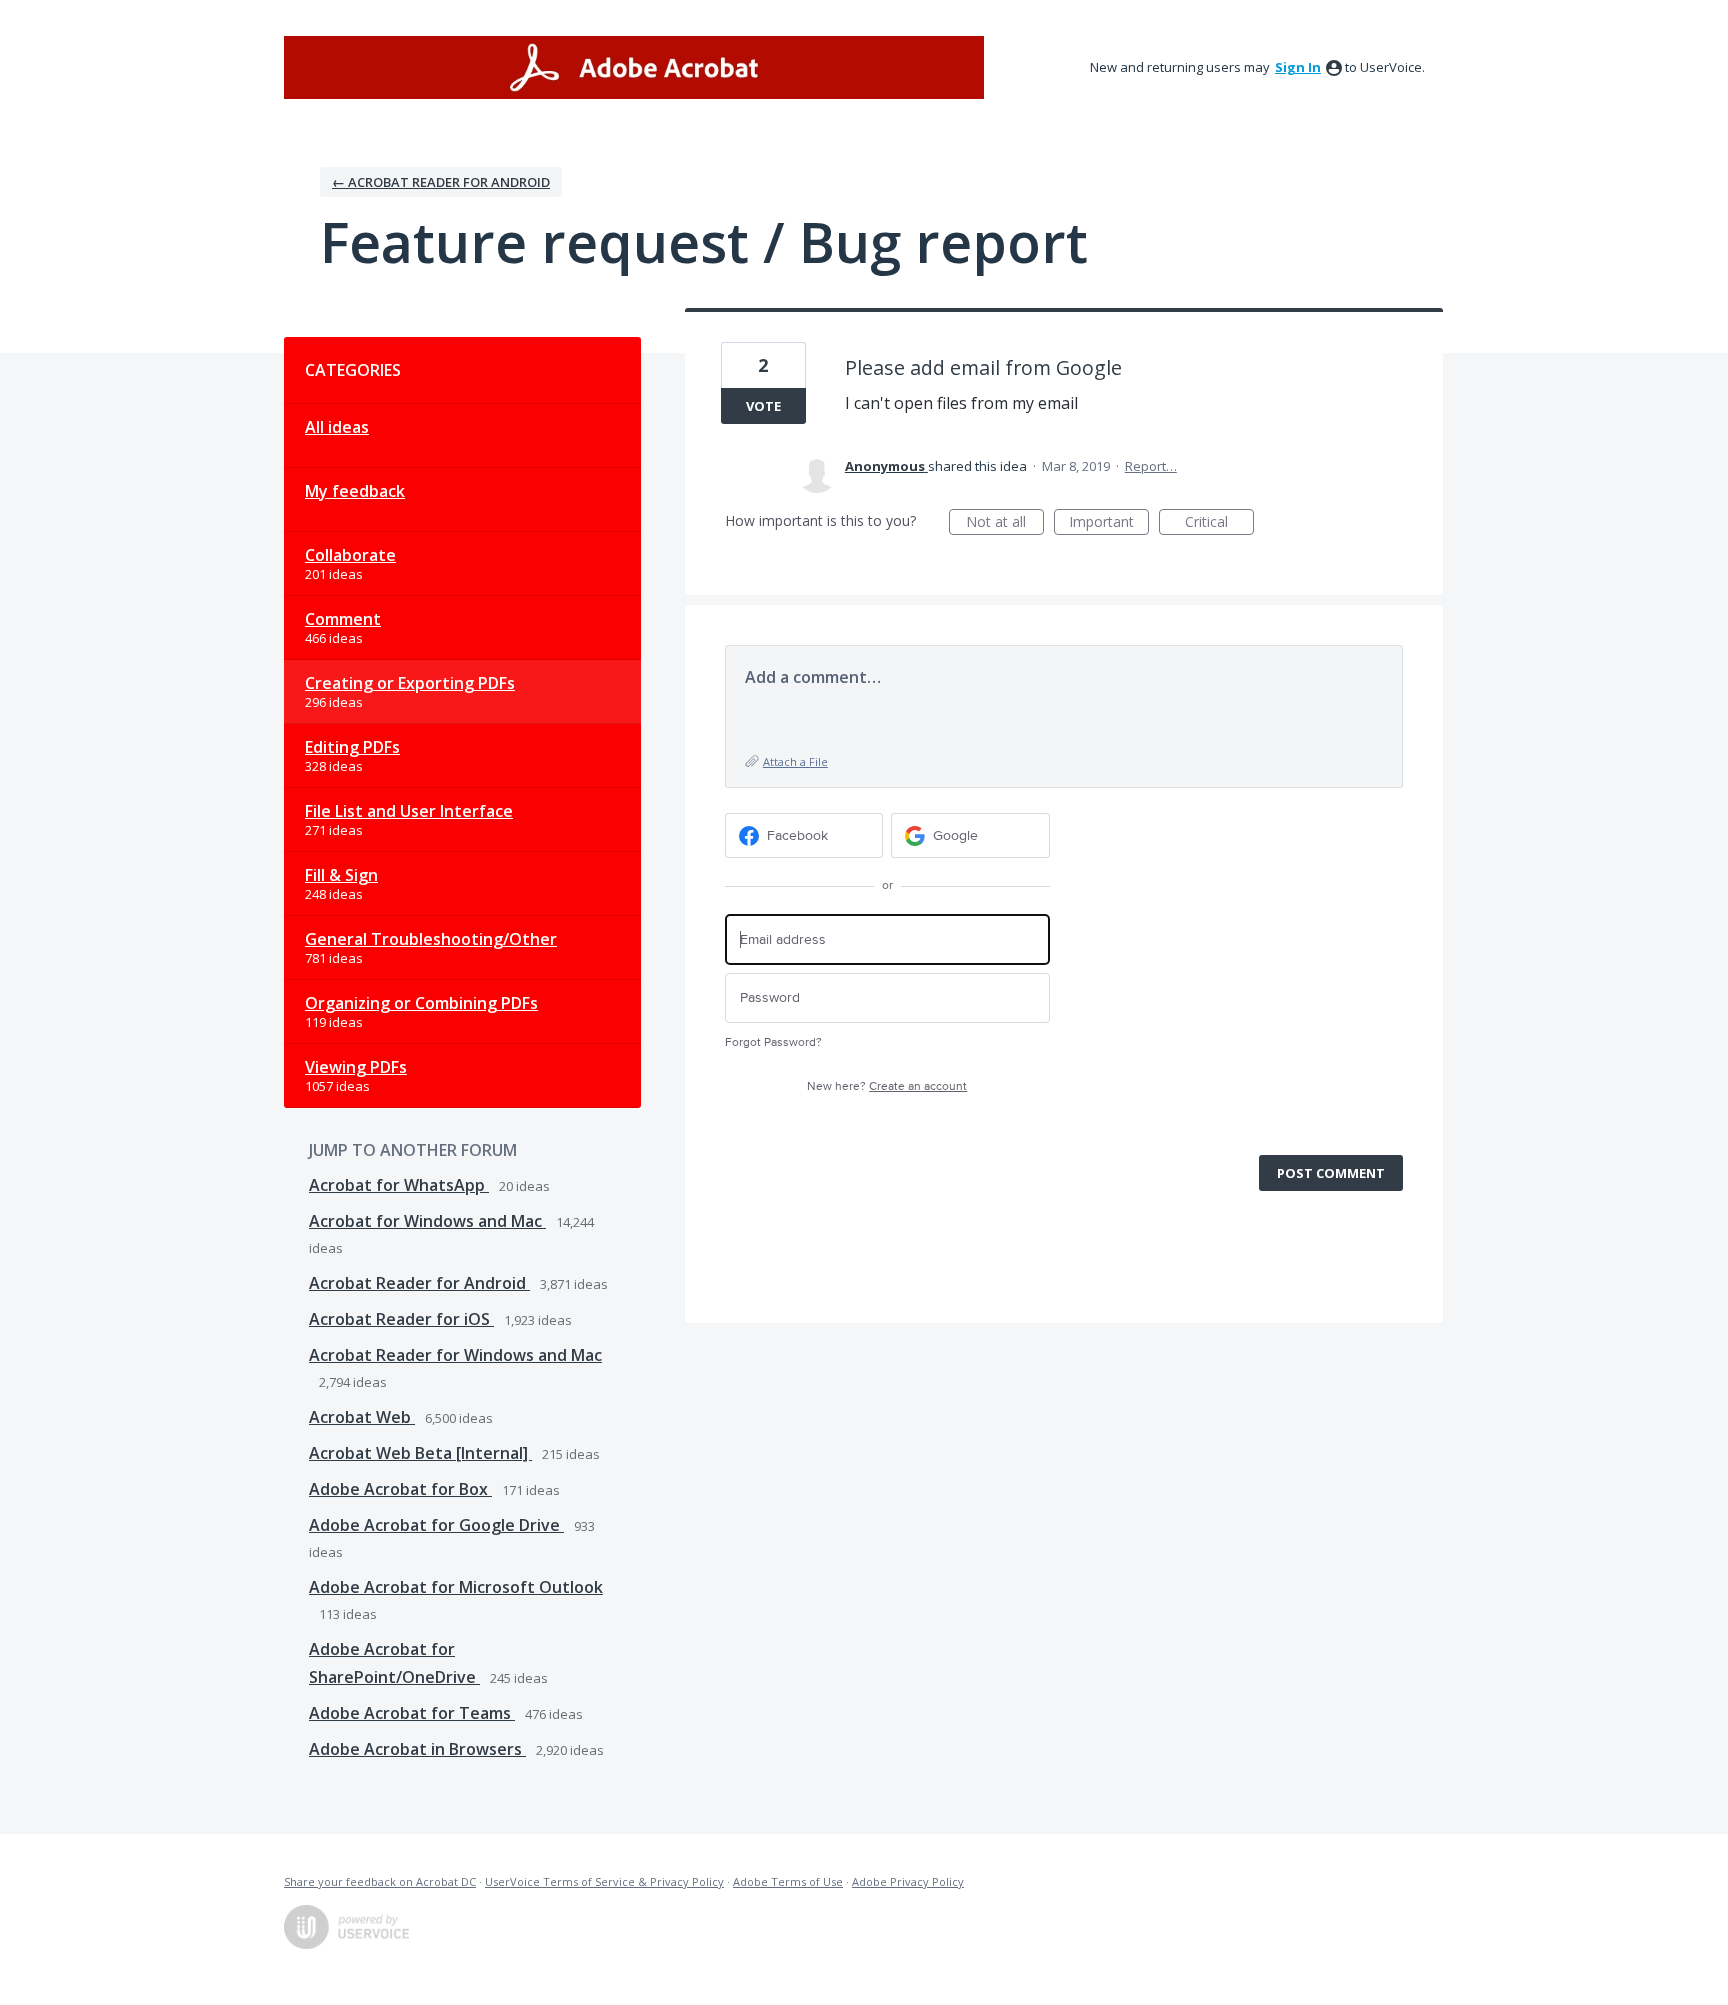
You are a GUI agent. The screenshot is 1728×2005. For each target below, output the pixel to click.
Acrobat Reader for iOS (401, 1319)
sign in (1298, 67)
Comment (343, 619)
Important (1109, 523)
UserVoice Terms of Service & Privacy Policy (604, 1881)
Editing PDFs (352, 747)
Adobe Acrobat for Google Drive (436, 1525)
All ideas (337, 427)
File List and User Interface (409, 811)
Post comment (1331, 1173)
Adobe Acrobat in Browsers (417, 1749)
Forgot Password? (773, 1042)
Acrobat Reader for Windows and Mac (455, 1355)
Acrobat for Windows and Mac (427, 1221)
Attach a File (795, 761)
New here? (887, 1086)
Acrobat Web (362, 1417)
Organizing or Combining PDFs (421, 1003)
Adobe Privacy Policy (908, 1881)
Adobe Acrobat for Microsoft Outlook (456, 1587)
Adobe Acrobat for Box (400, 1489)
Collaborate (350, 555)
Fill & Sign (341, 875)
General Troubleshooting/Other (431, 939)
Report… (1151, 466)
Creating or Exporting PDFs (410, 683)
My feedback (355, 491)
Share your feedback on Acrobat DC (380, 1881)
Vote (763, 406)
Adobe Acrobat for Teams (412, 1713)
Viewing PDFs (356, 1067)
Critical (1219, 523)
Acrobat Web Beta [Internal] (420, 1453)
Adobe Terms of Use (788, 1881)
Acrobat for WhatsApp (399, 1185)
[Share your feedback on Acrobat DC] (634, 67)
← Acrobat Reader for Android (441, 182)
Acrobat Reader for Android (419, 1283)
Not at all (1005, 523)
